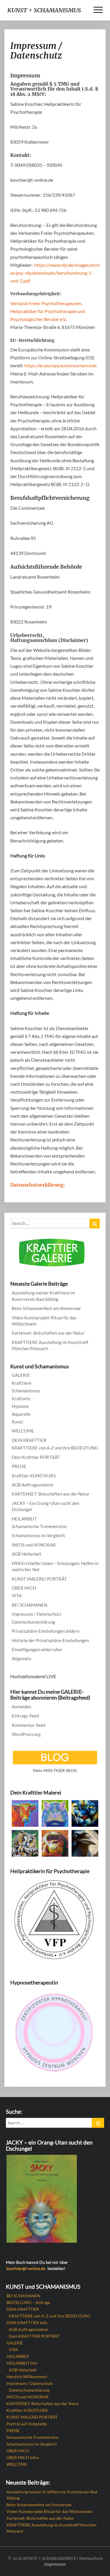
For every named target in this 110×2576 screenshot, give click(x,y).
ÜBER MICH (24, 1588)
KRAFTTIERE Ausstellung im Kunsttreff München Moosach (50, 1345)
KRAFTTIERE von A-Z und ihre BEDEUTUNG (55, 1448)
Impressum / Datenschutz (37, 1614)
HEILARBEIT (24, 1519)
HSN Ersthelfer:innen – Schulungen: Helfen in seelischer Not (55, 1566)
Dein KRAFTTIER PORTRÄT (34, 2336)
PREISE (19, 1466)
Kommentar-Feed (28, 1725)
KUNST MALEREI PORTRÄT (39, 1579)
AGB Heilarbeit (27, 1554)
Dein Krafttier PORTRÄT (36, 1457)
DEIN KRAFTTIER (29, 1440)
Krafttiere (22, 1383)
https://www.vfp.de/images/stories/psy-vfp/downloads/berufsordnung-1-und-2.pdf (55, 273)
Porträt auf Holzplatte (27, 2424)
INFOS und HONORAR (34, 1545)
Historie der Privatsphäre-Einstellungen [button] (50, 1640)
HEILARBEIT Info (22, 2363)
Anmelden (21, 1707)
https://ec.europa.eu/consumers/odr (60, 365)
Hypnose (20, 1406)
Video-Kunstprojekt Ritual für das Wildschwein (44, 1321)
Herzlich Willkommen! (27, 2377)
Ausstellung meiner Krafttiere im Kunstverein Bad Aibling (43, 1296)
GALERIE (21, 1375)
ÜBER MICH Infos (23, 2457)
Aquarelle (21, 1414)
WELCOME (23, 1431)
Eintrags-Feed (25, 1716)
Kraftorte (21, 1399)
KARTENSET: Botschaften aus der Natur (51, 1494)
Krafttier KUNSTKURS (34, 1476)
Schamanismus (26, 1391)
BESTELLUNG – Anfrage (28, 2302)
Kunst (17, 1422)
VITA (17, 1595)
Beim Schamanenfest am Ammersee (46, 1308)
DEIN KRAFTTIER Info (27, 2323)
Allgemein (21, 1659)
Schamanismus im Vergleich (38, 1535)
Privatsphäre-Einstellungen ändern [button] (45, 1631)
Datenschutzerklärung (33, 1622)
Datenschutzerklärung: (38, 1185)
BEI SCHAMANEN (29, 1605)
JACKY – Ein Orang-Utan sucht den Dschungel (45, 1506)
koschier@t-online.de (26, 2268)
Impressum (55, 2564)
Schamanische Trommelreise (39, 1526)
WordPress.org (26, 1734)
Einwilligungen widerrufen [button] (37, 1649)
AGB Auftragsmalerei (33, 1485)
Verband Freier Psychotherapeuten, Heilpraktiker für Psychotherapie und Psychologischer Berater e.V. (48, 311)
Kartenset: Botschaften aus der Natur (48, 1333)
